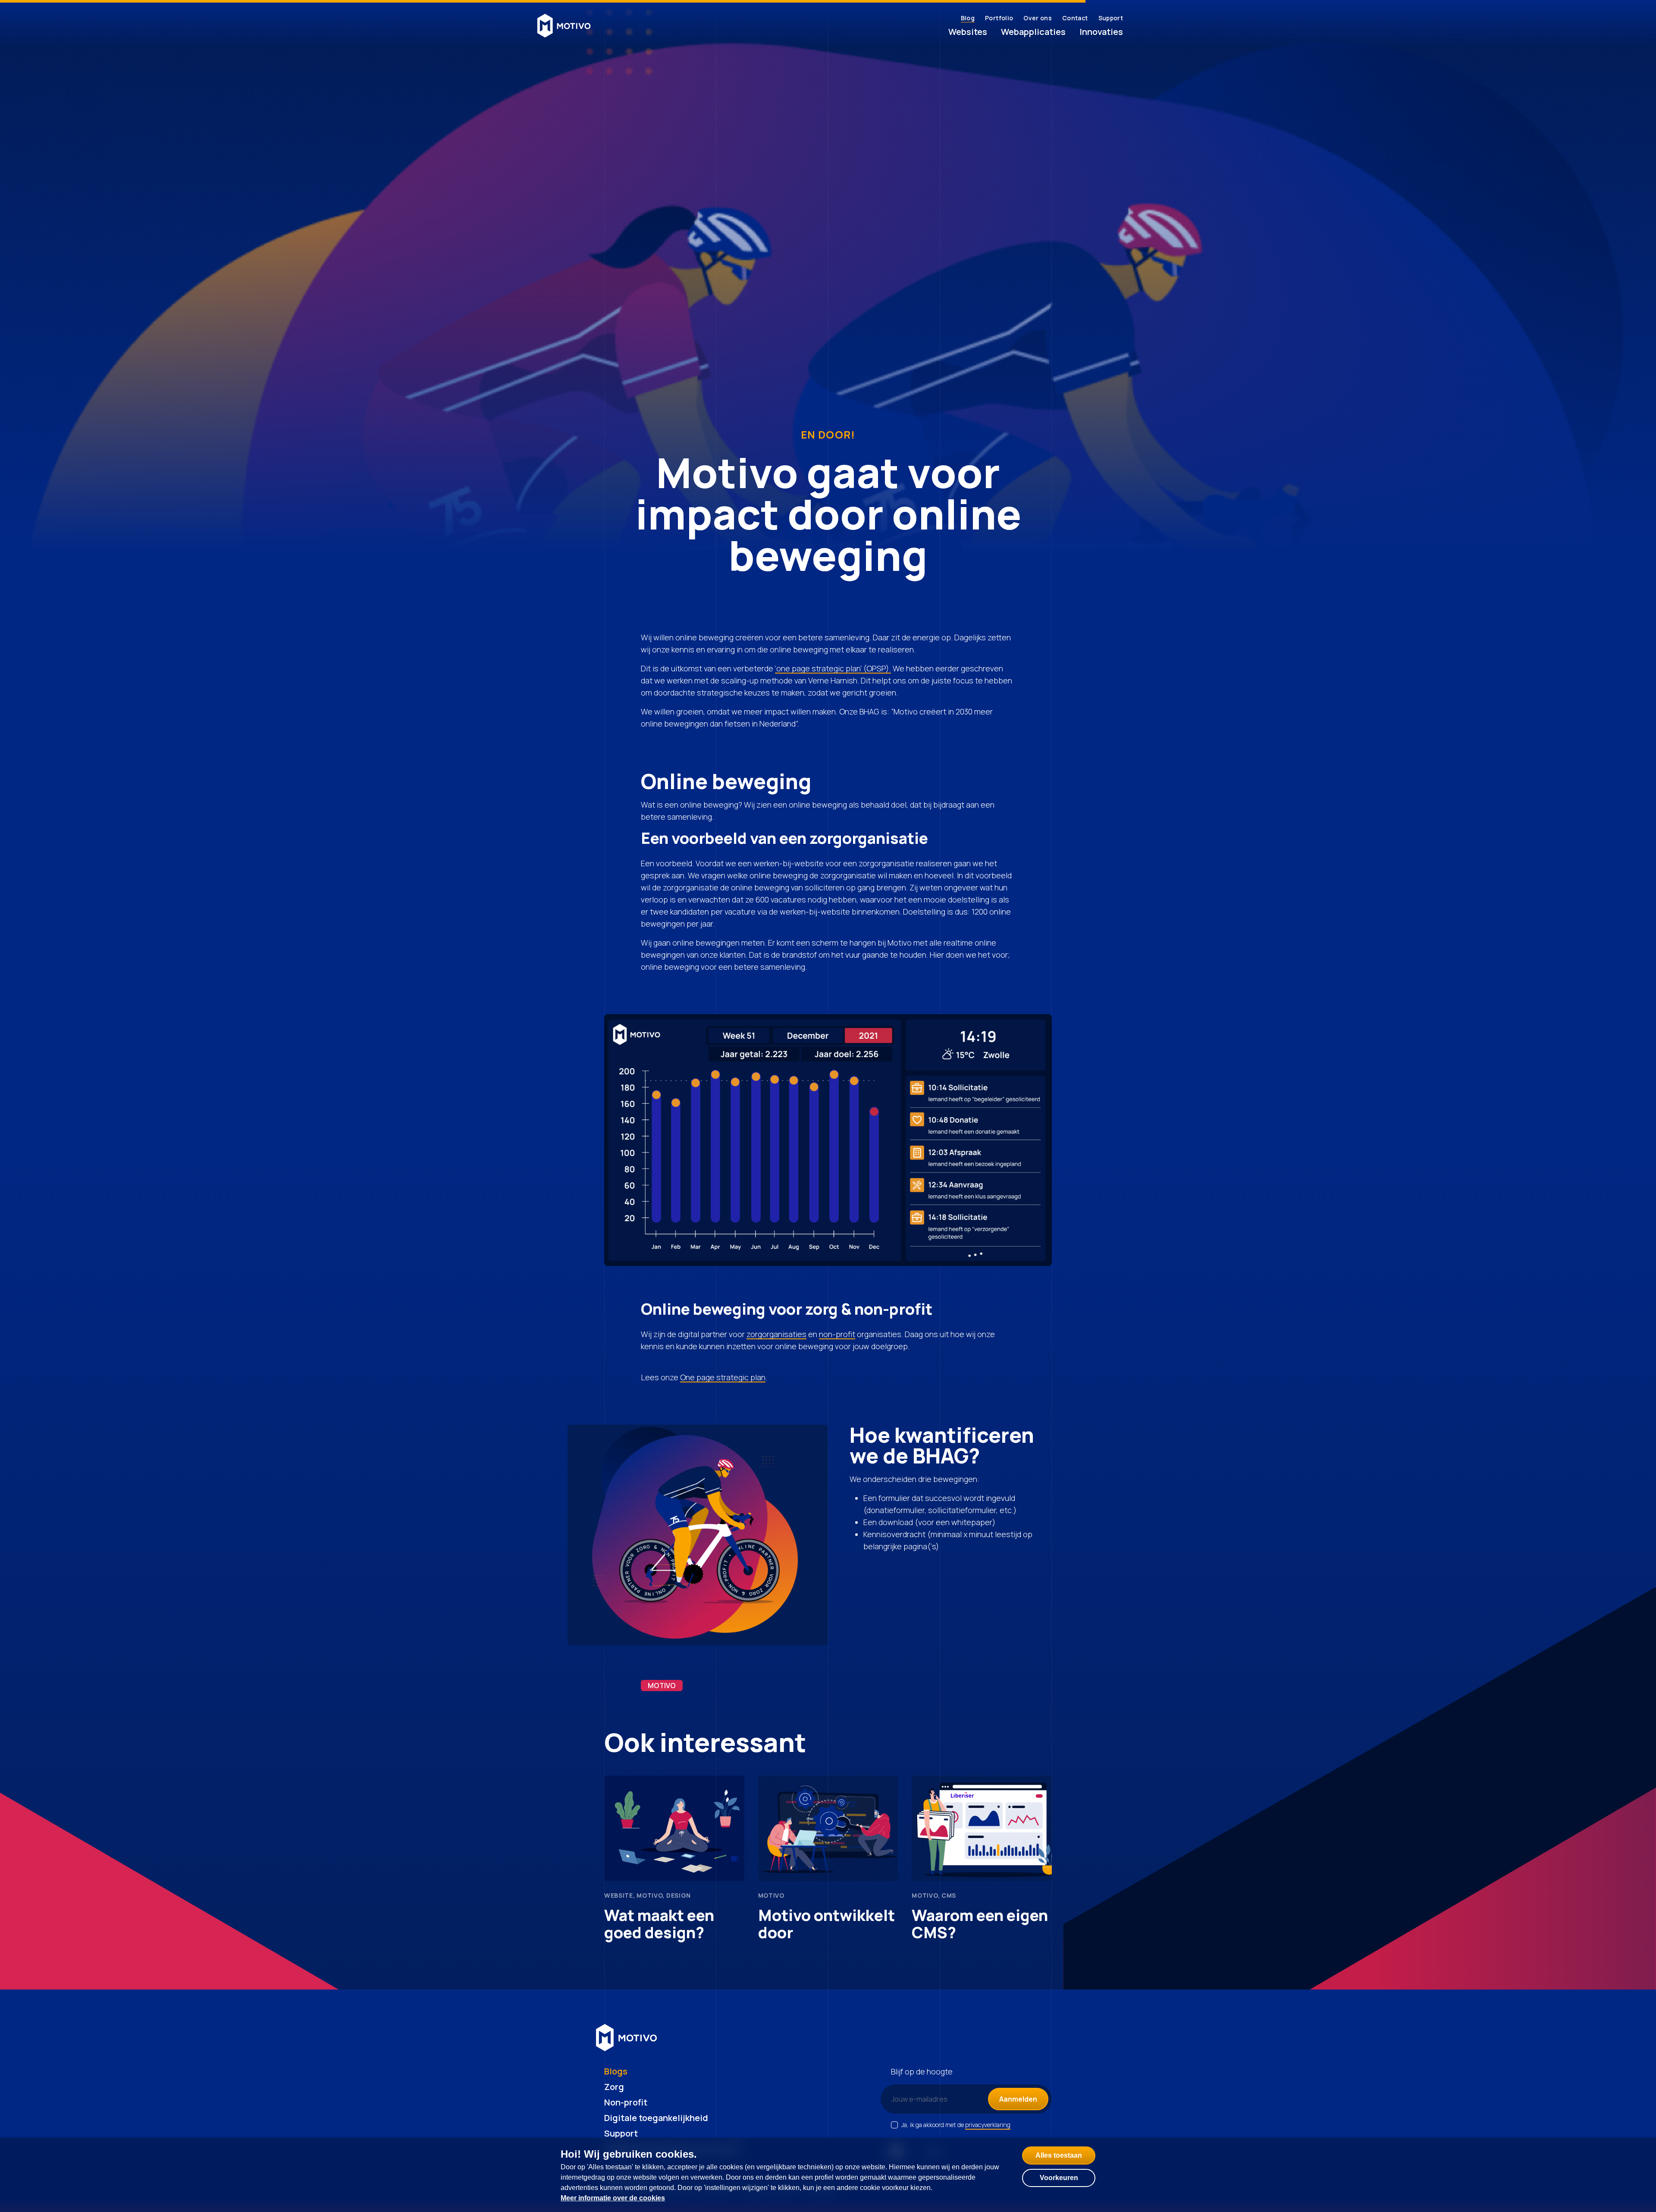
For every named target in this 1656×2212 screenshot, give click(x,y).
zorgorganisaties (776, 1334)
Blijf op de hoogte (922, 2071)
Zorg (614, 2087)
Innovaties (1101, 32)
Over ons (1038, 18)
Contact (1075, 18)
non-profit (837, 1334)
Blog (968, 18)
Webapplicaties (1033, 32)
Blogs (616, 2071)
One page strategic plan (723, 1377)
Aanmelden (1018, 2099)
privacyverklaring (988, 2125)
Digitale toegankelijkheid (656, 2118)
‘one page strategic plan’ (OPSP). (833, 668)
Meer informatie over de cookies (613, 2198)
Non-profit (626, 2102)
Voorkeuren (1059, 2178)
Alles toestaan (1059, 2155)
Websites (968, 32)
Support (1111, 18)
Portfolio (999, 18)
